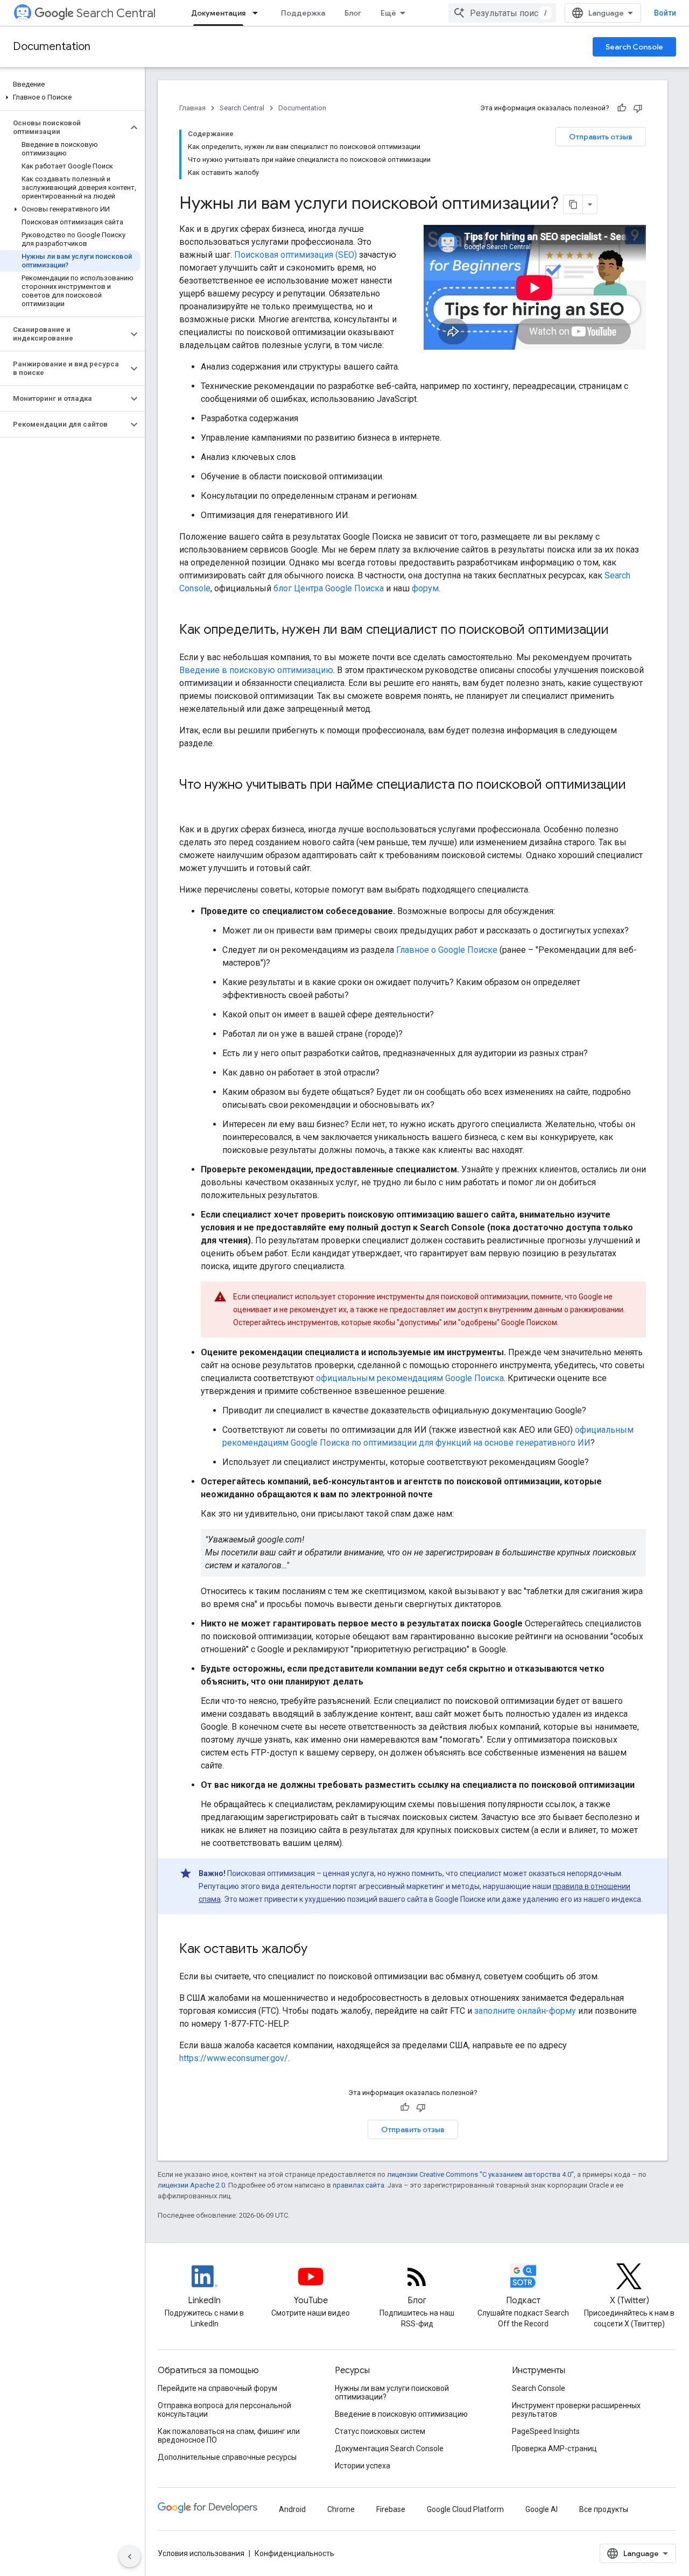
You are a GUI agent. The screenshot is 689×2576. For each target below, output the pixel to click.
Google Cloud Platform (465, 2509)
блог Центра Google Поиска (329, 588)
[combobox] (502, 13)
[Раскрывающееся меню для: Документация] (258, 13)
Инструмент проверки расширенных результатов (576, 2410)
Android (292, 2509)
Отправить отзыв (601, 137)
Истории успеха (363, 2466)
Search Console (634, 47)
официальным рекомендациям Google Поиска (410, 1378)
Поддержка (303, 13)
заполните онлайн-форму (525, 2011)
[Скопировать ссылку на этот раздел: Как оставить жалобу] (318, 1950)
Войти (665, 13)
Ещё (388, 13)
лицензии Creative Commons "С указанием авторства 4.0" (480, 2174)
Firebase (391, 2509)
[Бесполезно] (638, 108)
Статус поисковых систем (380, 2431)
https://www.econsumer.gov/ (234, 2058)
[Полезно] (622, 108)
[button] (70, 97)
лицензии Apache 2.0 (191, 2185)
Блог (353, 13)
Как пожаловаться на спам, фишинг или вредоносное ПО (229, 2436)
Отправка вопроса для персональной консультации (224, 2410)
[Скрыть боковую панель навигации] (130, 2557)
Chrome (341, 2509)
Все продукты (604, 2509)
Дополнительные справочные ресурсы (227, 2457)
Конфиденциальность (294, 2553)
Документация (218, 13)
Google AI (542, 2509)
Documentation (52, 47)
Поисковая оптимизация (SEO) (296, 255)
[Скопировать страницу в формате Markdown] (573, 204)
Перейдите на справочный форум (217, 2388)
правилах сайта (358, 2185)
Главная (192, 108)
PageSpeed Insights (546, 2431)
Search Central (116, 13)
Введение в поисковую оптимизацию (256, 670)
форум (425, 588)
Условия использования (201, 2553)
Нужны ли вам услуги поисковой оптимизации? (392, 2393)
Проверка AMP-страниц (554, 2448)
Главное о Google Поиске (447, 950)
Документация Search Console (389, 2448)
